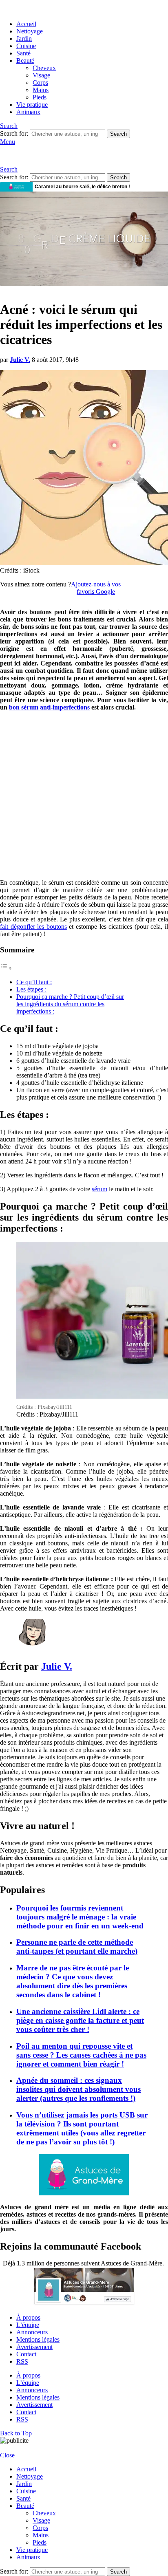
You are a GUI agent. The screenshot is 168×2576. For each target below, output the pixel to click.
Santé (23, 53)
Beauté (25, 61)
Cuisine (26, 46)
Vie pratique (32, 105)
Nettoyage (30, 31)
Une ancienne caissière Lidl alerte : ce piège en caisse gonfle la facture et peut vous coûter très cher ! (80, 2020)
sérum (99, 1189)
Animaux (28, 112)
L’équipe (28, 2325)
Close (7, 2455)
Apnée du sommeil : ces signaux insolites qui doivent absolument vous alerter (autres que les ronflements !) (78, 2089)
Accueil (26, 24)
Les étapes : (31, 989)
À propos (28, 2317)
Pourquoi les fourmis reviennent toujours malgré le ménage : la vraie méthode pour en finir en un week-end (80, 1917)
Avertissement (34, 2347)
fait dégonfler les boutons (33, 927)
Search (118, 134)
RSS (22, 2361)
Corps (40, 83)
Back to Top (16, 2433)
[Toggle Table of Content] (6, 968)
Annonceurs (32, 2332)
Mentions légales (38, 2339)
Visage (41, 75)
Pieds (40, 97)
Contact (26, 2354)
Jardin (24, 39)
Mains (41, 90)
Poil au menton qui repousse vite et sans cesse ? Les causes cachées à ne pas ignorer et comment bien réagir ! (81, 2055)
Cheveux (44, 68)
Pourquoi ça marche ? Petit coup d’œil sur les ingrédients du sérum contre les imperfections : (70, 1004)
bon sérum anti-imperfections (49, 707)
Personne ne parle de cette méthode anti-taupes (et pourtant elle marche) (77, 1947)
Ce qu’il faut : (34, 982)
